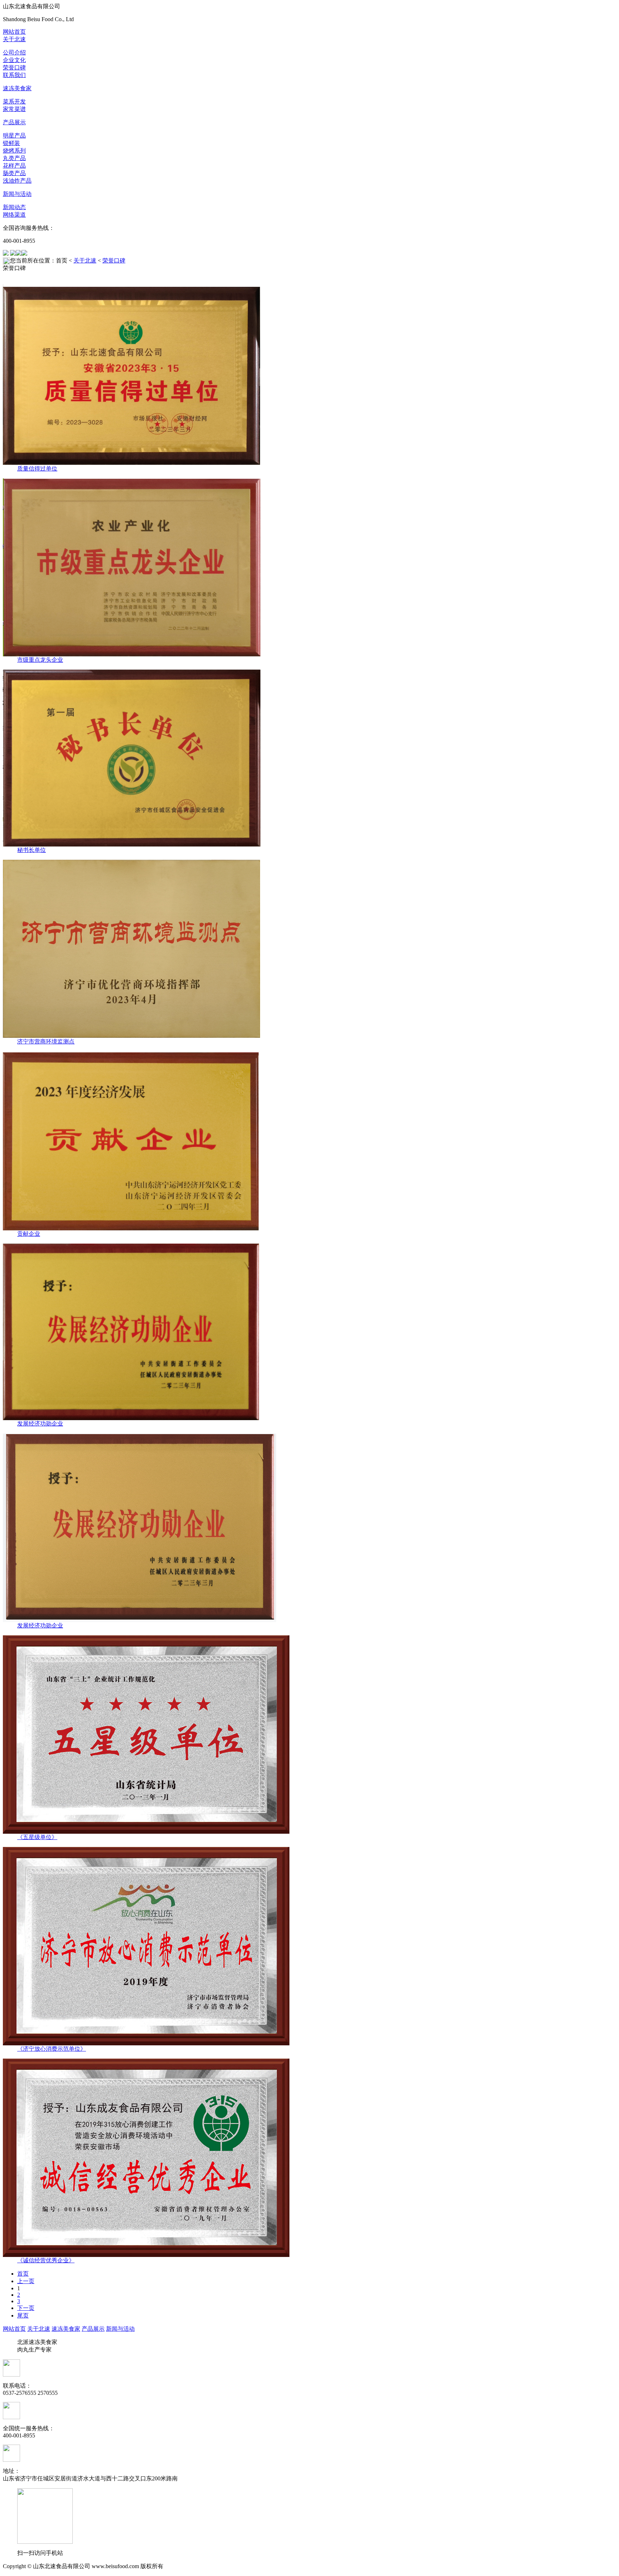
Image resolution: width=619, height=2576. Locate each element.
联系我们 (14, 75)
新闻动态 (14, 207)
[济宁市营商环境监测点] (309, 949)
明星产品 (14, 136)
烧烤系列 (14, 151)
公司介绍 (14, 52)
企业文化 (14, 60)
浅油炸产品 (17, 181)
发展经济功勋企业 (40, 1424)
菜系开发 (14, 102)
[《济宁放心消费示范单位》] (309, 1946)
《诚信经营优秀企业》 (46, 2260)
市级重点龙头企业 (40, 660)
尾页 (23, 2315)
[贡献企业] (309, 1141)
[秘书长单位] (309, 758)
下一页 (26, 2308)
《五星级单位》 (37, 1837)
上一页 (26, 2281)
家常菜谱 (14, 109)
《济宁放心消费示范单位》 (52, 2049)
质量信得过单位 (37, 469)
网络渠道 (14, 215)
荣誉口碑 (14, 67)
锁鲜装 (11, 143)
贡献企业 (29, 1234)
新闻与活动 (17, 194)
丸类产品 (14, 158)
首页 (23, 2274)
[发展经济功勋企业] (309, 1332)
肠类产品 (14, 173)
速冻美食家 (17, 88)
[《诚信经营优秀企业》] (309, 2158)
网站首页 (14, 32)
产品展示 (14, 122)
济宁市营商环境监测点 (46, 1041)
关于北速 (14, 39)
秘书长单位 (32, 850)
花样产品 (14, 166)
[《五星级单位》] (309, 1735)
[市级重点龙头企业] (309, 567)
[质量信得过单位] (309, 375)
